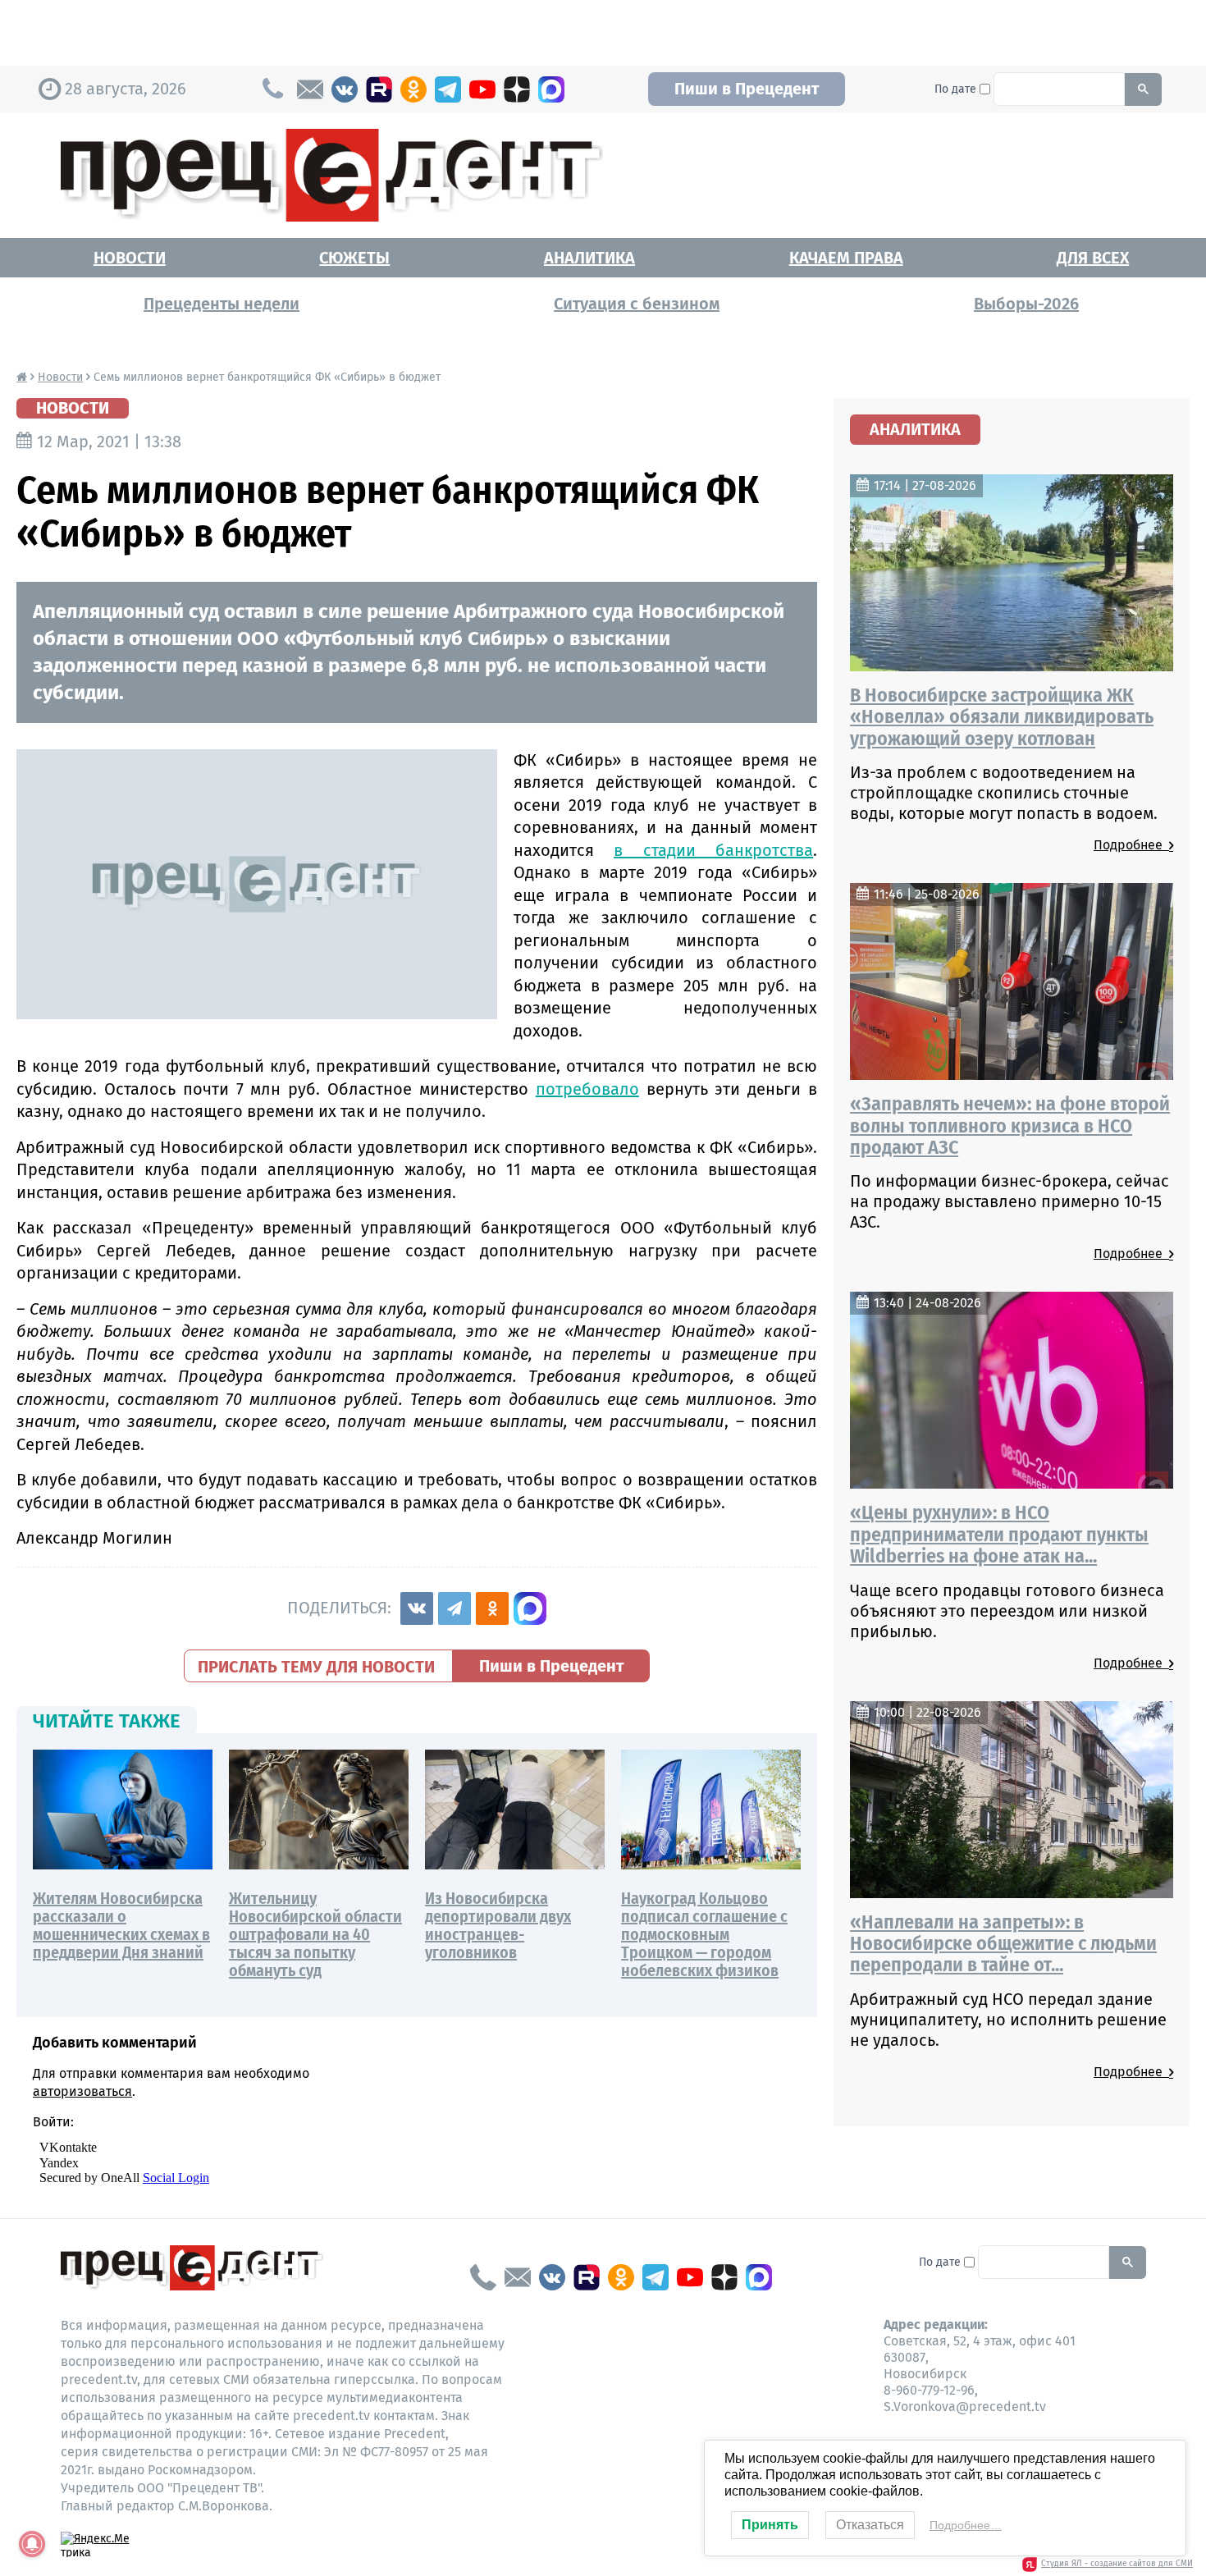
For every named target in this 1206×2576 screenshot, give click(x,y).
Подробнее (1131, 845)
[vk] (345, 89)
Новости (130, 258)
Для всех (1093, 258)
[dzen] (517, 89)
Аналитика (589, 258)
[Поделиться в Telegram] (455, 1608)
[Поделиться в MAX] (530, 1608)
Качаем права (846, 258)
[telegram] (448, 89)
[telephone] (483, 2277)
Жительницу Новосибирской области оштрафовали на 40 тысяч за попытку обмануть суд (315, 1934)
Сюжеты (354, 258)
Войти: (53, 2122)
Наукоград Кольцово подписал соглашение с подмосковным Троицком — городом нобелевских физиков (704, 1934)
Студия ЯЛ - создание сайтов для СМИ (1117, 2564)
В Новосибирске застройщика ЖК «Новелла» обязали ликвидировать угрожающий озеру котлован (1002, 717)
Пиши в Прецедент (747, 89)
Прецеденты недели (222, 304)
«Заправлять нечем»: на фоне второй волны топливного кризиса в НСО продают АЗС (1010, 1126)
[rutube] (379, 89)
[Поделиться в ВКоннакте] (417, 1608)
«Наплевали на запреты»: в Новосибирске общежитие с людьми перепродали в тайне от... (1003, 1944)
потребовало (587, 1089)
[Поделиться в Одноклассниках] (492, 1608)
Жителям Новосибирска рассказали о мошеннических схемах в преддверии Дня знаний (121, 1925)
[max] (551, 89)
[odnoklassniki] (413, 89)
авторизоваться (82, 2091)
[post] (310, 89)
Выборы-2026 (1026, 304)
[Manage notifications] (32, 2544)
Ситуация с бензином (637, 304)
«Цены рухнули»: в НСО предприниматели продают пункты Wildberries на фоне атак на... (999, 1534)
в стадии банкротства (713, 850)
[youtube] (482, 89)
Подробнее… (966, 2525)
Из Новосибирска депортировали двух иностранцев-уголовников (498, 1925)
